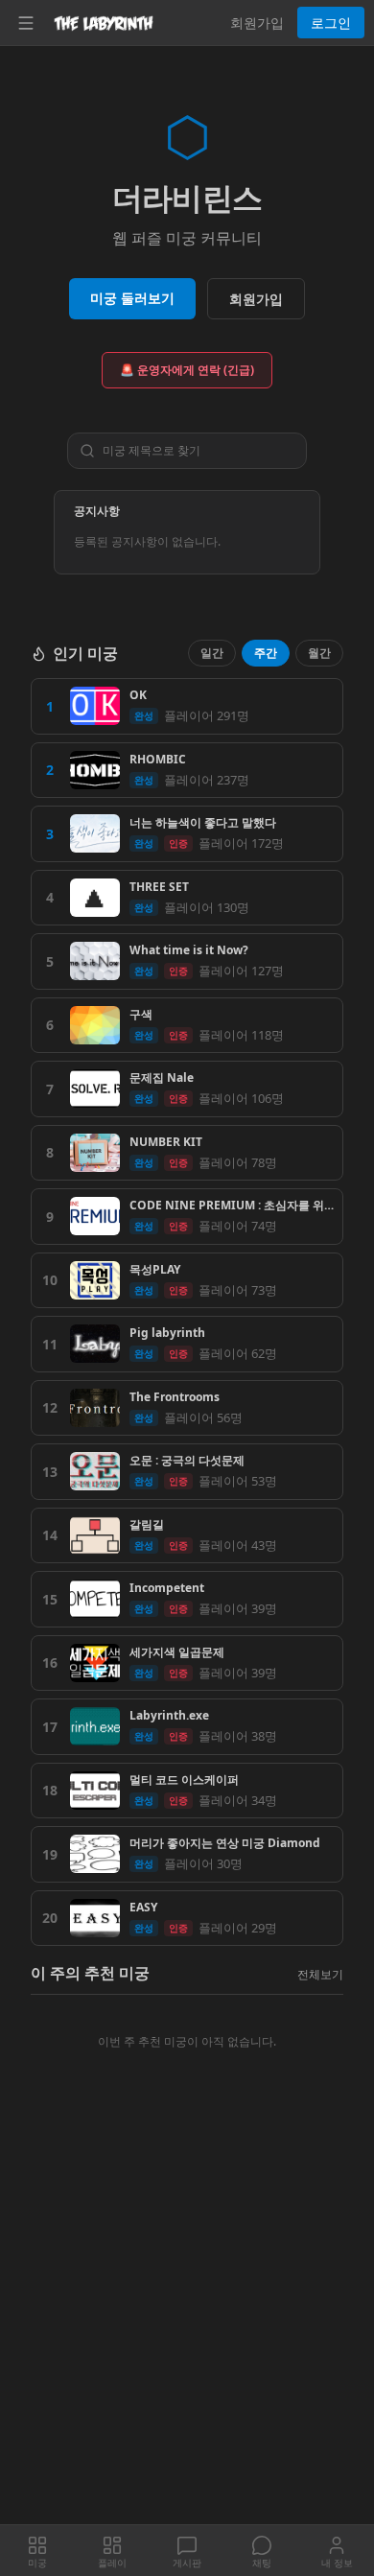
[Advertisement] (187, 2330)
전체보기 (320, 1974)
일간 (212, 653)
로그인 (331, 23)
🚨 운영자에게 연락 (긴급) (187, 370)
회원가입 (257, 23)
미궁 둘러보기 (132, 298)
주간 (266, 653)
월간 (319, 653)
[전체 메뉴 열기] (26, 23)
